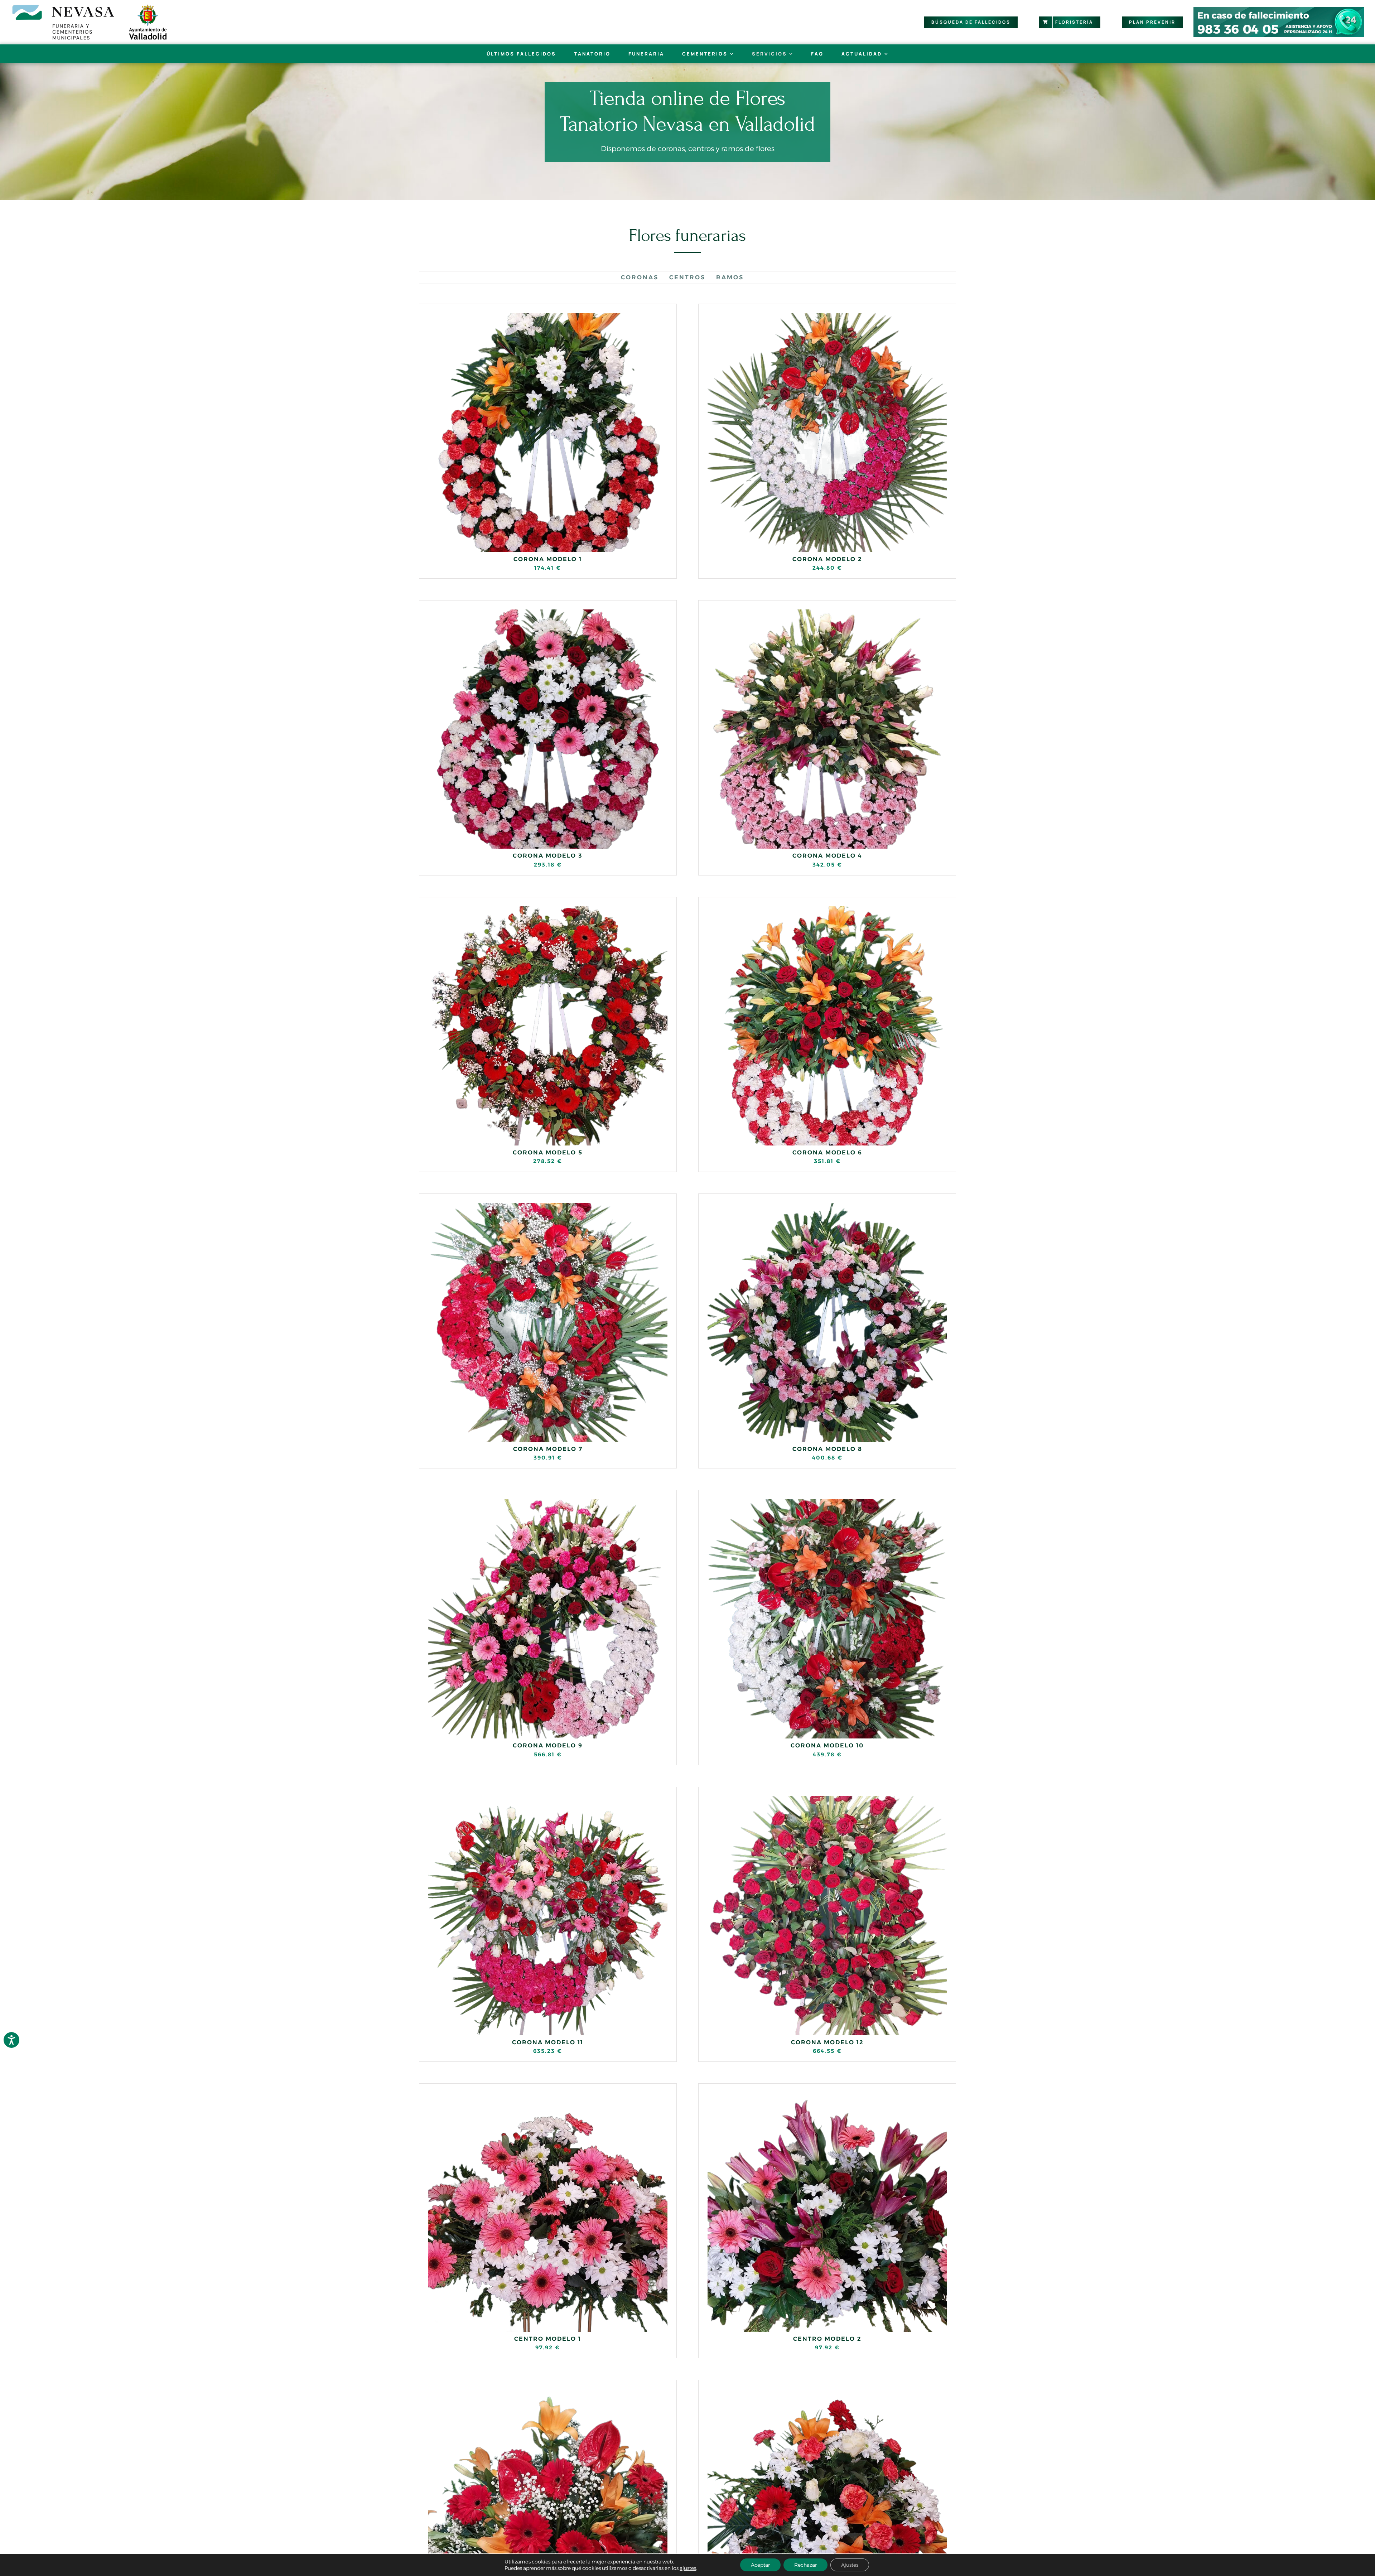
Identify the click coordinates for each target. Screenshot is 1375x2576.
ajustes (688, 2568)
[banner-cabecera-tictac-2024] (1279, 10)
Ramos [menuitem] (730, 277)
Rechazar (805, 2565)
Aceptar (760, 2565)
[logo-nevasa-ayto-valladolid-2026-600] (90, 6)
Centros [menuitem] (687, 277)
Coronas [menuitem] (640, 277)
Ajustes (850, 2565)
